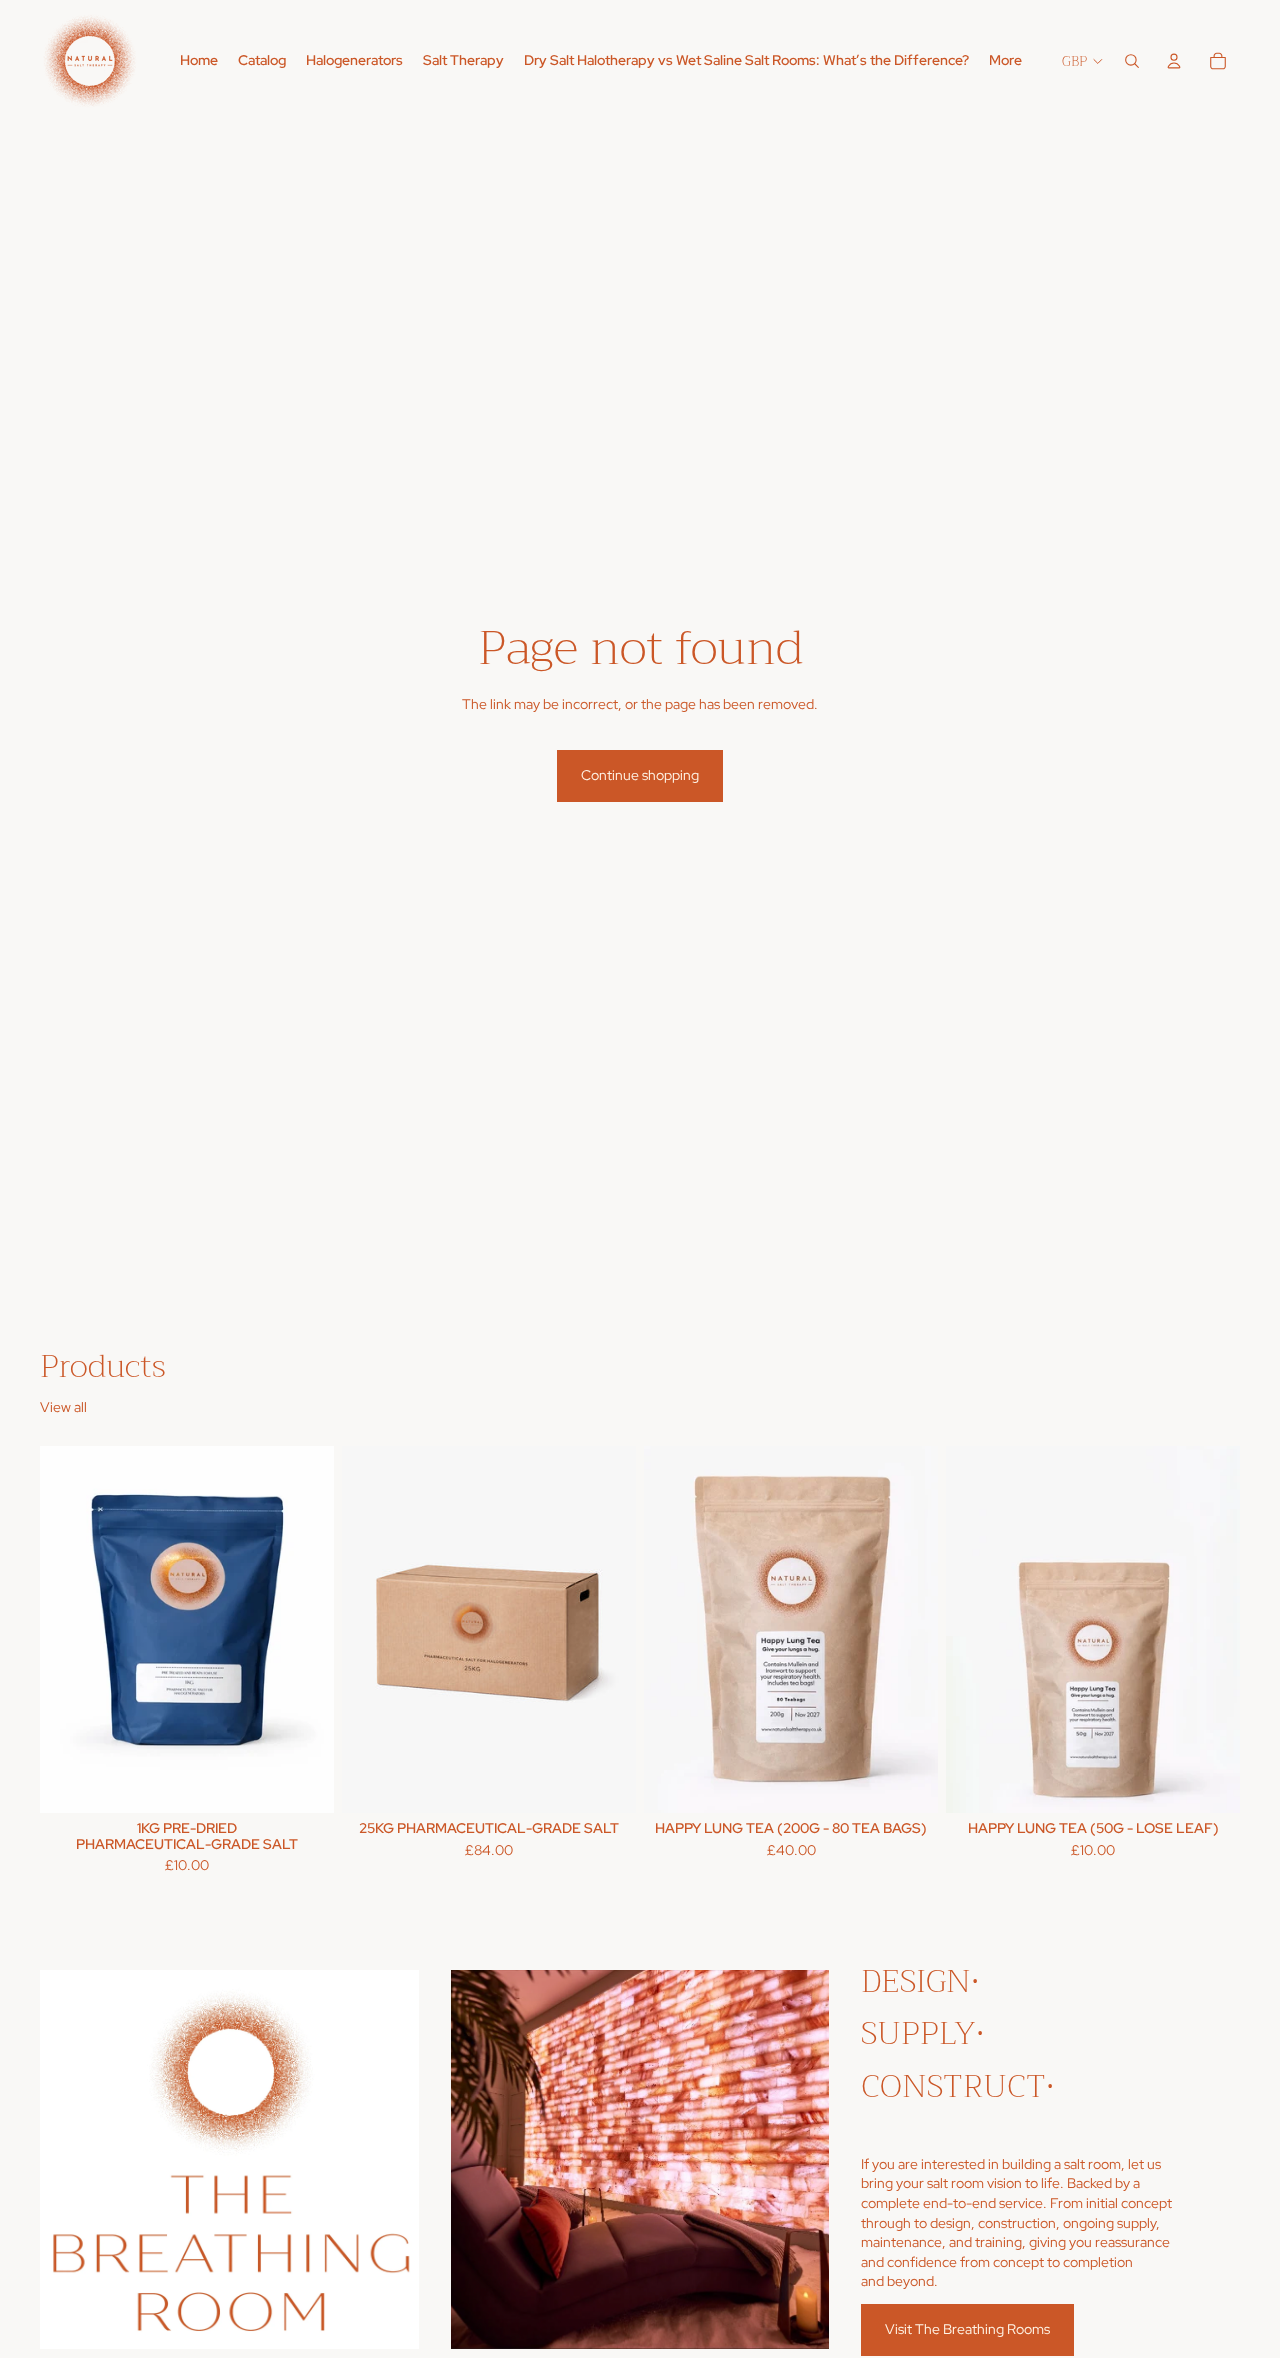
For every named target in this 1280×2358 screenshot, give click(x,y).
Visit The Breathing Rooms (967, 2329)
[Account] (1174, 61)
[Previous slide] (70, 1630)
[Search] (1132, 61)
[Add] (303, 1782)
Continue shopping (640, 775)
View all (63, 1407)
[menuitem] (1005, 61)
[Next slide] (304, 1630)
